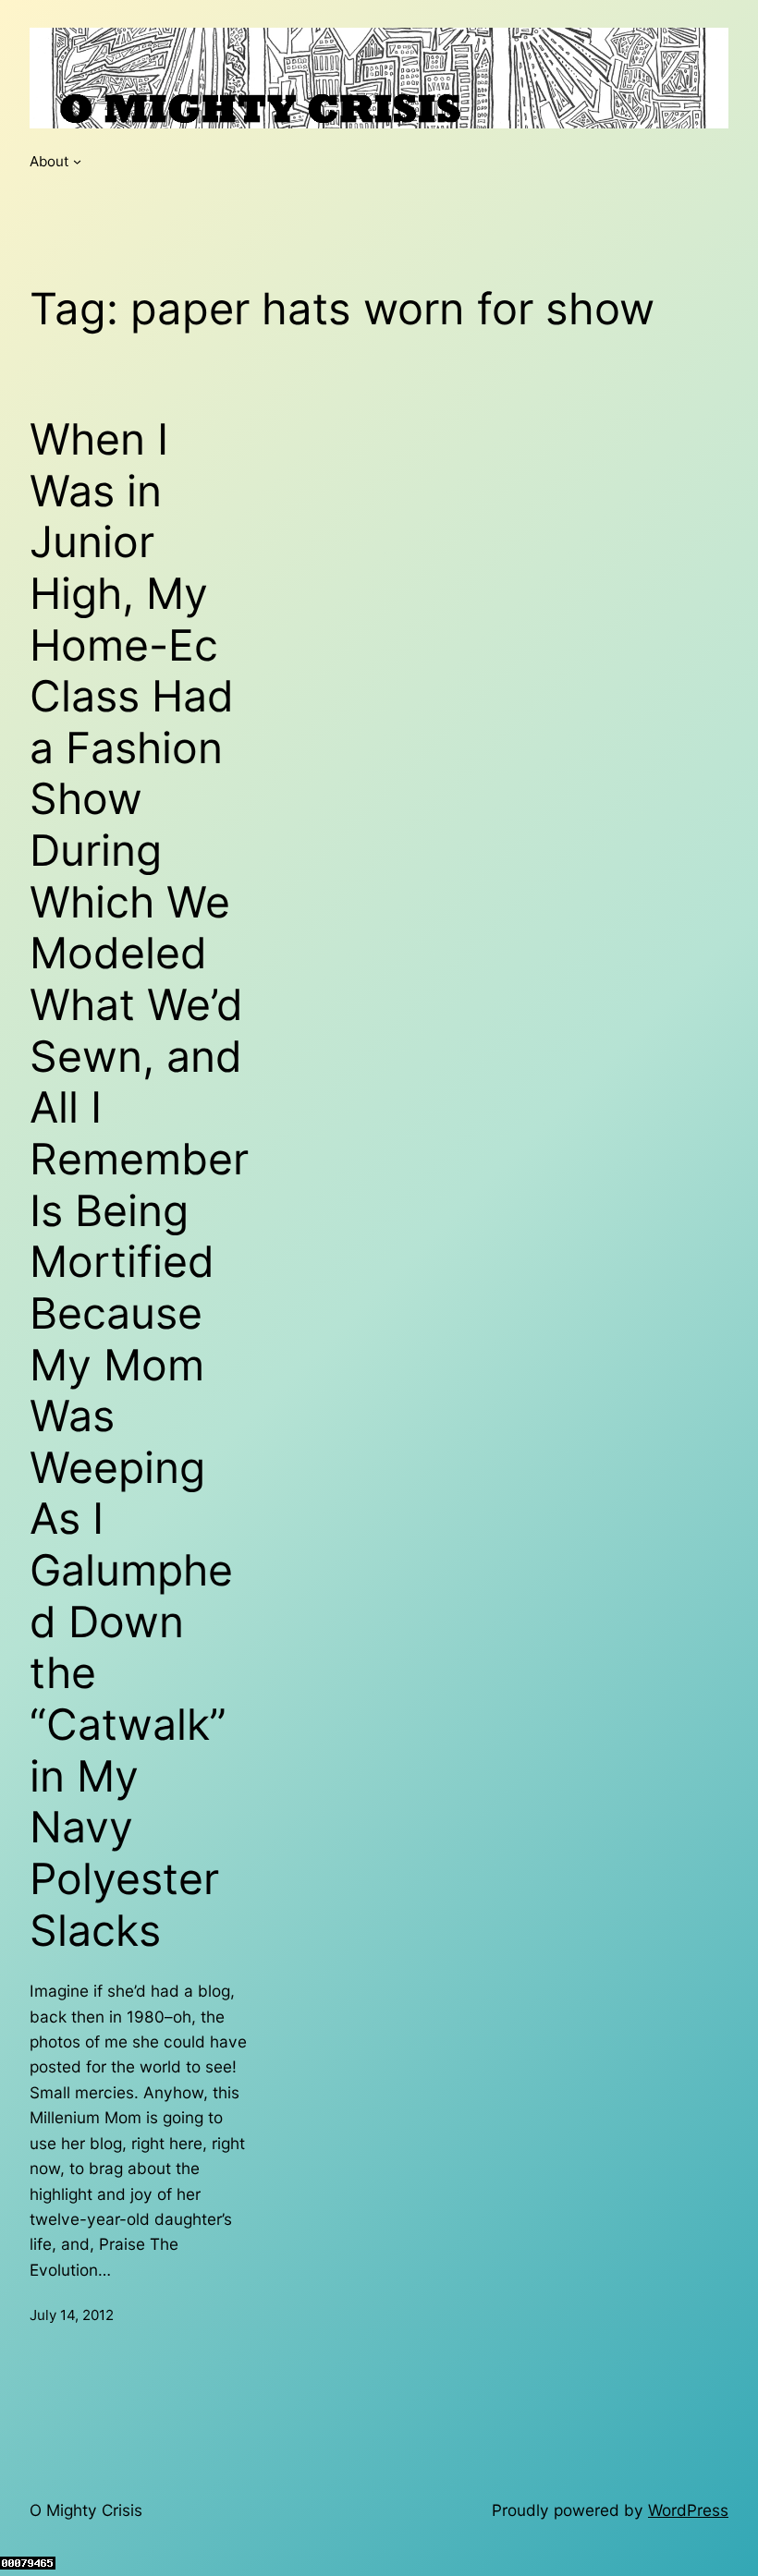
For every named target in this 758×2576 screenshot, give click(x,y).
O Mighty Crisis (86, 2510)
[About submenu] (77, 161)
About (49, 161)
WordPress (688, 2510)
